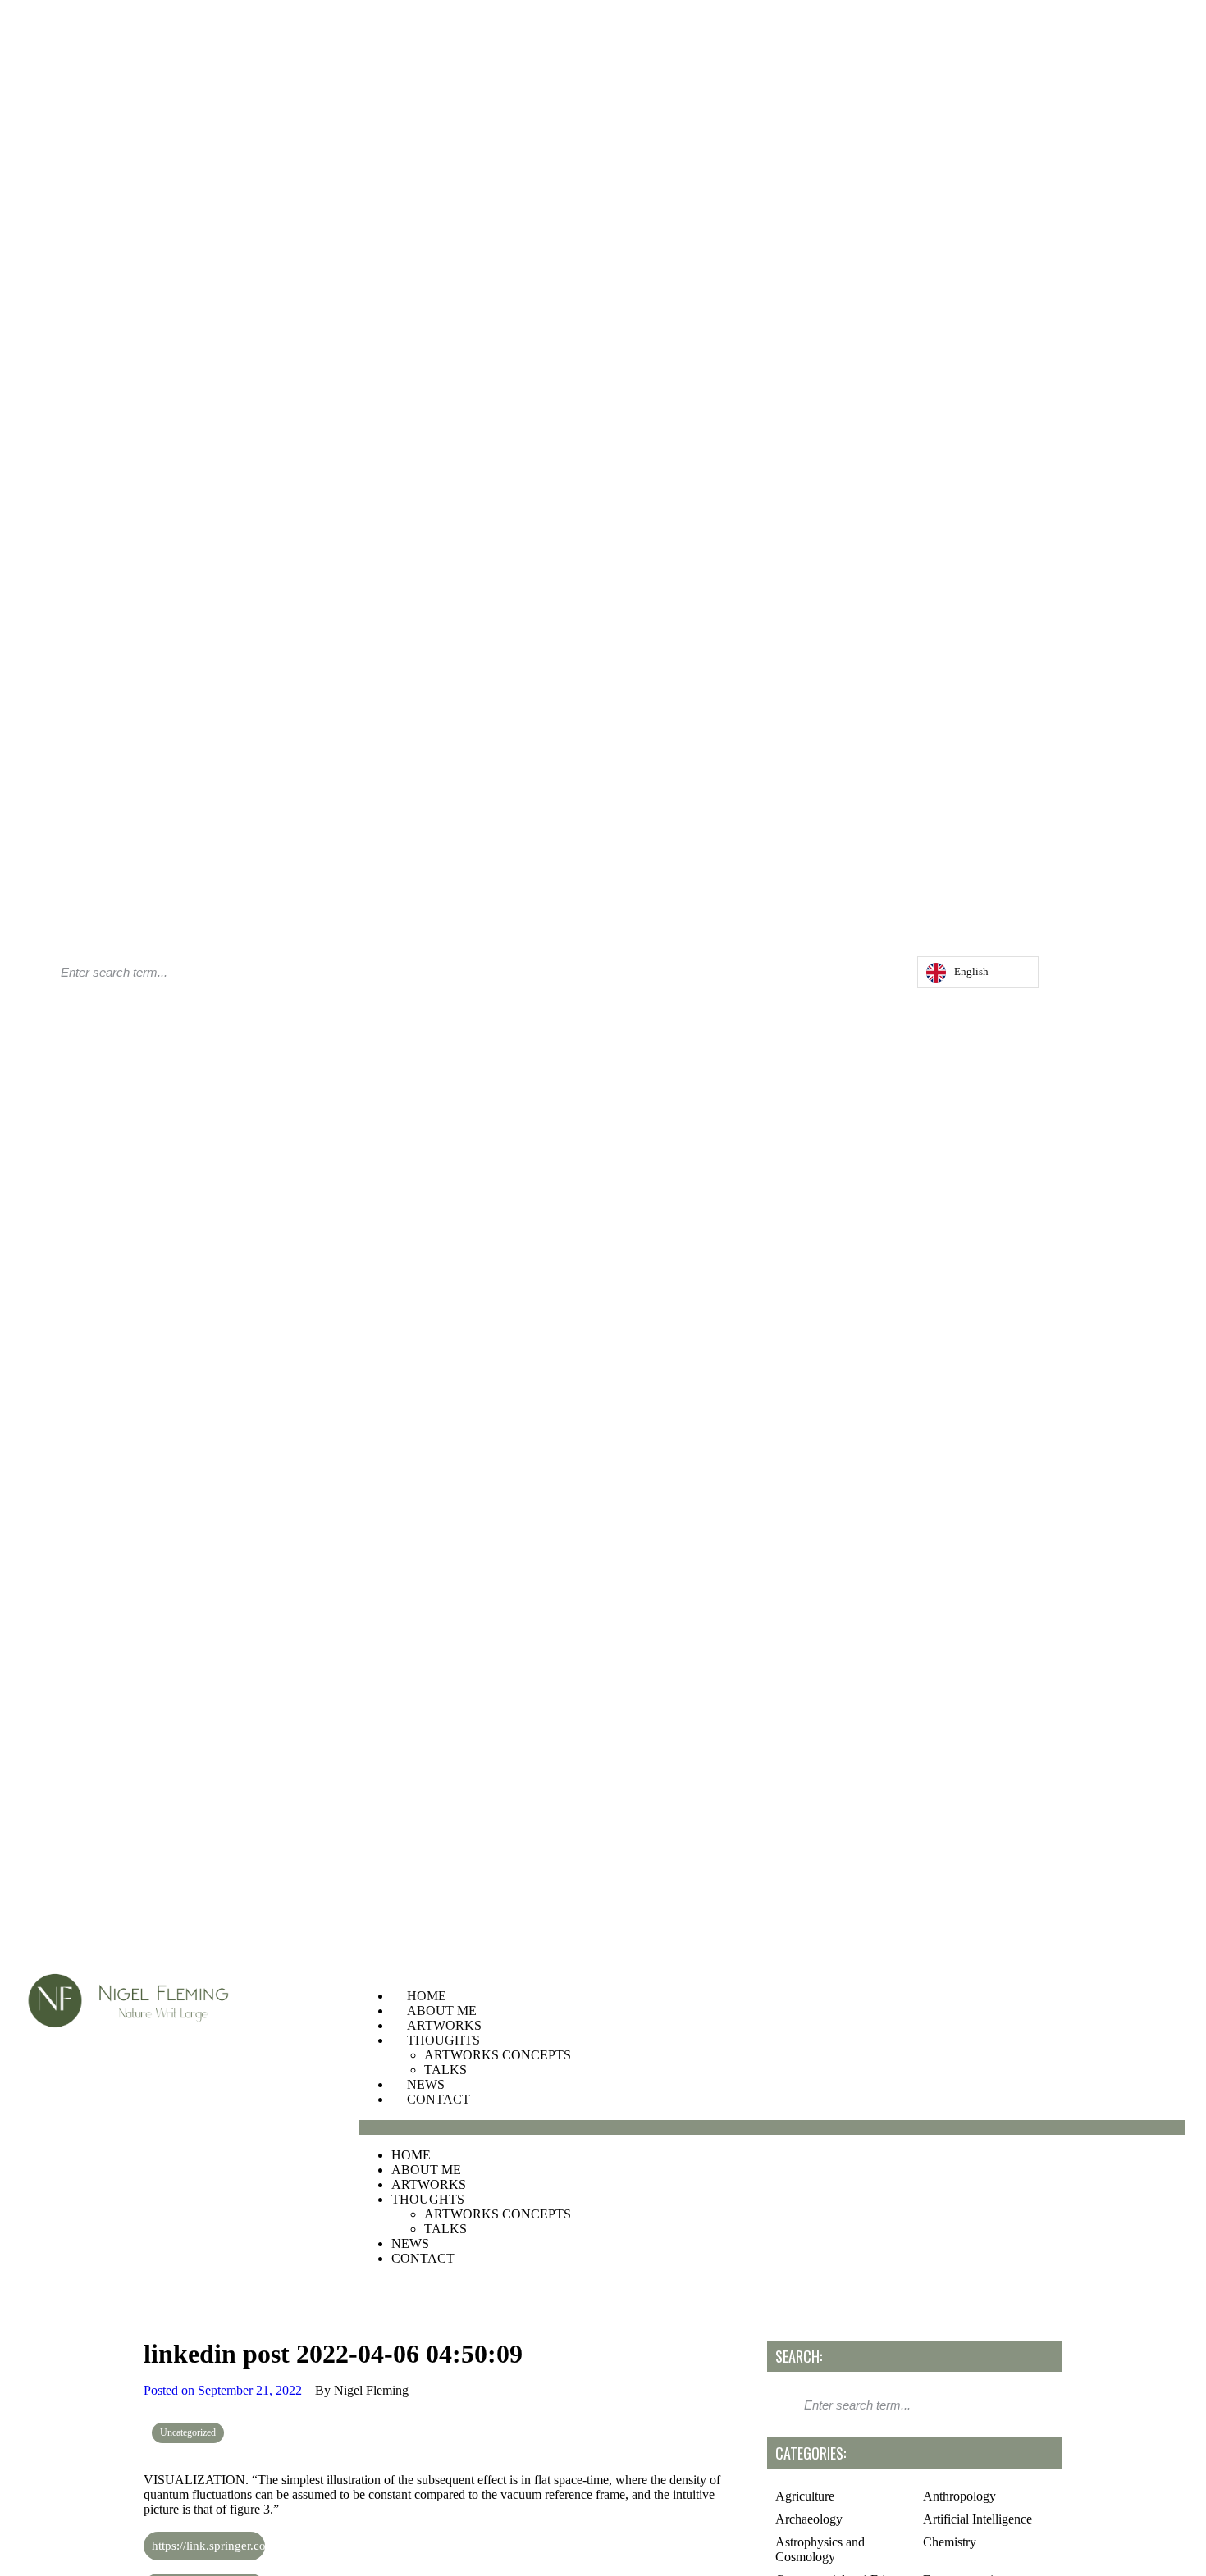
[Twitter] (869, 976)
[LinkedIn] (885, 976)
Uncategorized (188, 2432)
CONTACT (439, 2099)
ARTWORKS (444, 2025)
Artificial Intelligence (978, 2519)
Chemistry (950, 2542)
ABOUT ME (442, 2011)
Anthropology (959, 2496)
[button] (772, 2127)
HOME (427, 1996)
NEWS (426, 2084)
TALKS (445, 2070)
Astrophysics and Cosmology (820, 2549)
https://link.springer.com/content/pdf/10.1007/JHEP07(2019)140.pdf (208, 2546)
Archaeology (809, 2519)
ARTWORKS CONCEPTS (498, 2055)
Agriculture (805, 2496)
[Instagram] (852, 976)
